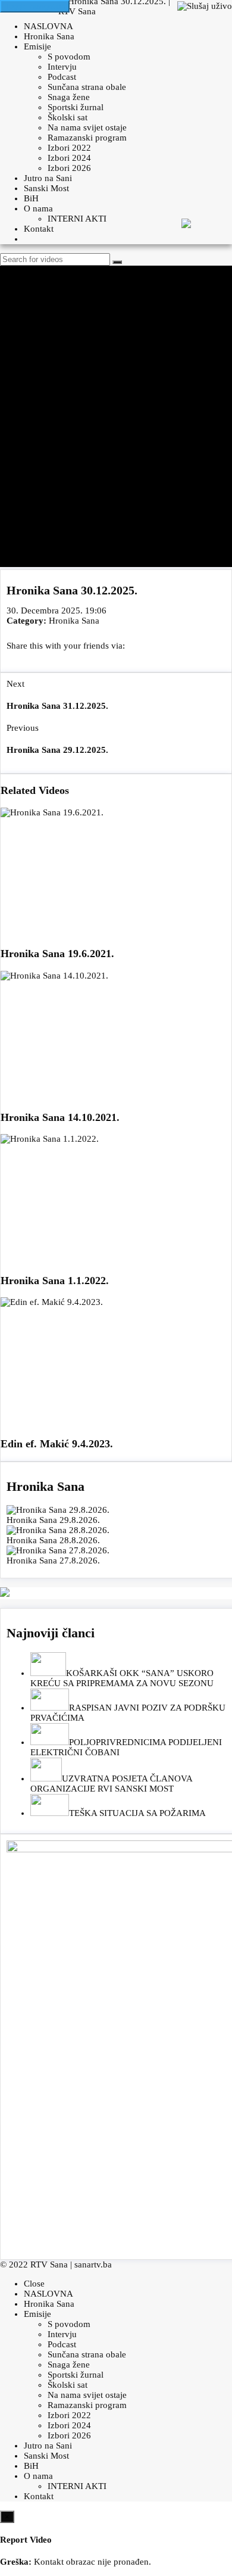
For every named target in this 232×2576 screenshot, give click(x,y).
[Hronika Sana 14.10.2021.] (116, 1036)
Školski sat (68, 117)
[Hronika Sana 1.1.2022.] (116, 1199)
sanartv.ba (93, 2264)
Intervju (62, 67)
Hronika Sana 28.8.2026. (53, 1540)
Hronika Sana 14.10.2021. (60, 1117)
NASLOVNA (48, 26)
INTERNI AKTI (77, 219)
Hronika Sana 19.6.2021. (57, 954)
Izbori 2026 (69, 168)
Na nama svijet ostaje (87, 127)
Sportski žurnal (76, 107)
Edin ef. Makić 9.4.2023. (57, 1444)
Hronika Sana (49, 36)
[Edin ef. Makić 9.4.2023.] (116, 1362)
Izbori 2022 (69, 148)
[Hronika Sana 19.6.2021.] (116, 873)
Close (34, 2284)
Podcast (62, 77)
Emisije (37, 46)
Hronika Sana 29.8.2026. (53, 1520)
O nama (38, 208)
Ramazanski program (87, 138)
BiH (31, 198)
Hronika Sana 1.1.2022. (55, 1281)
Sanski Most (46, 188)
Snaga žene (69, 97)
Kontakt (39, 229)
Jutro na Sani (48, 178)
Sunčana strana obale (87, 87)
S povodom (69, 57)
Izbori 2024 (69, 158)
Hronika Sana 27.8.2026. (53, 1560)
